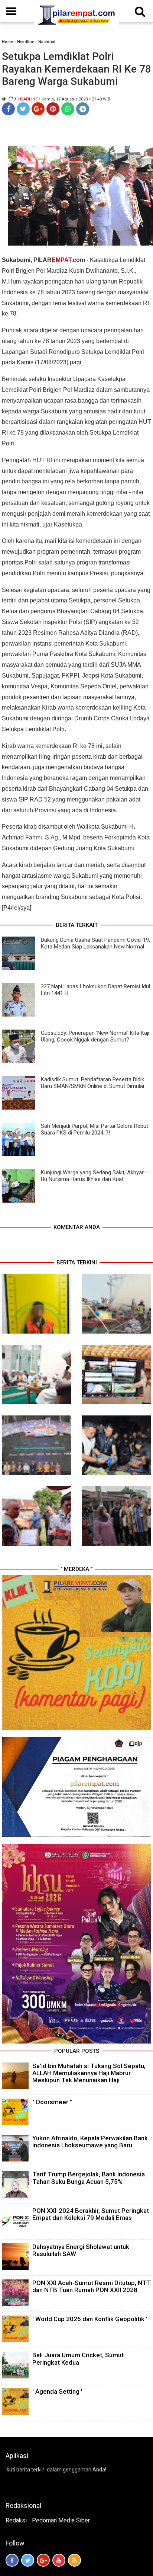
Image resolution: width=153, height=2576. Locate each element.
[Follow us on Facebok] (12, 2560)
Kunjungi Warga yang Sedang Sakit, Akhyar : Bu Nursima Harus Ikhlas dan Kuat (94, 1176)
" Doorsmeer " (52, 2102)
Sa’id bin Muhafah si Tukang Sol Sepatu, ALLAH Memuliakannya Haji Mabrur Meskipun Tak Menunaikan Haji (89, 2073)
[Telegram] (83, 109)
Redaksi (16, 2520)
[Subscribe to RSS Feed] (74, 2560)
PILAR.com (59, 260)
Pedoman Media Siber (61, 2520)
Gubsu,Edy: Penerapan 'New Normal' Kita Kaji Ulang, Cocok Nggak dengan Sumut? (95, 1036)
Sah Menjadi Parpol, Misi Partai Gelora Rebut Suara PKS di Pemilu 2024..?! (95, 1129)
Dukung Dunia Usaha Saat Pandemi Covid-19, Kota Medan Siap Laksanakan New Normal (95, 943)
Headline (26, 42)
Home (7, 42)
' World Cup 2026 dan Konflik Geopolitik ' (90, 2319)
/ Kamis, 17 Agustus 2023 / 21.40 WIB (74, 99)
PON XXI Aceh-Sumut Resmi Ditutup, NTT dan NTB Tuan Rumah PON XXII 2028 (92, 2286)
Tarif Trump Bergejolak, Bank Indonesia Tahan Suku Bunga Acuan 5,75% (89, 2178)
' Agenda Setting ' (57, 2391)
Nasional (47, 42)
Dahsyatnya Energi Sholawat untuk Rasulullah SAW (81, 2250)
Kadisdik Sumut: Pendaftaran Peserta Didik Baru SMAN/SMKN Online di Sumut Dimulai (92, 1083)
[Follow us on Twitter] (28, 2560)
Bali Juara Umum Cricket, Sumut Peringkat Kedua (78, 2359)
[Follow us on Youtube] (59, 2560)
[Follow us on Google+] (43, 2560)
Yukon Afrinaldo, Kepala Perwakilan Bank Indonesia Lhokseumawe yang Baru (90, 2142)
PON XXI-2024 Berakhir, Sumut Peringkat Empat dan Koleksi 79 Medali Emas (91, 2214)
